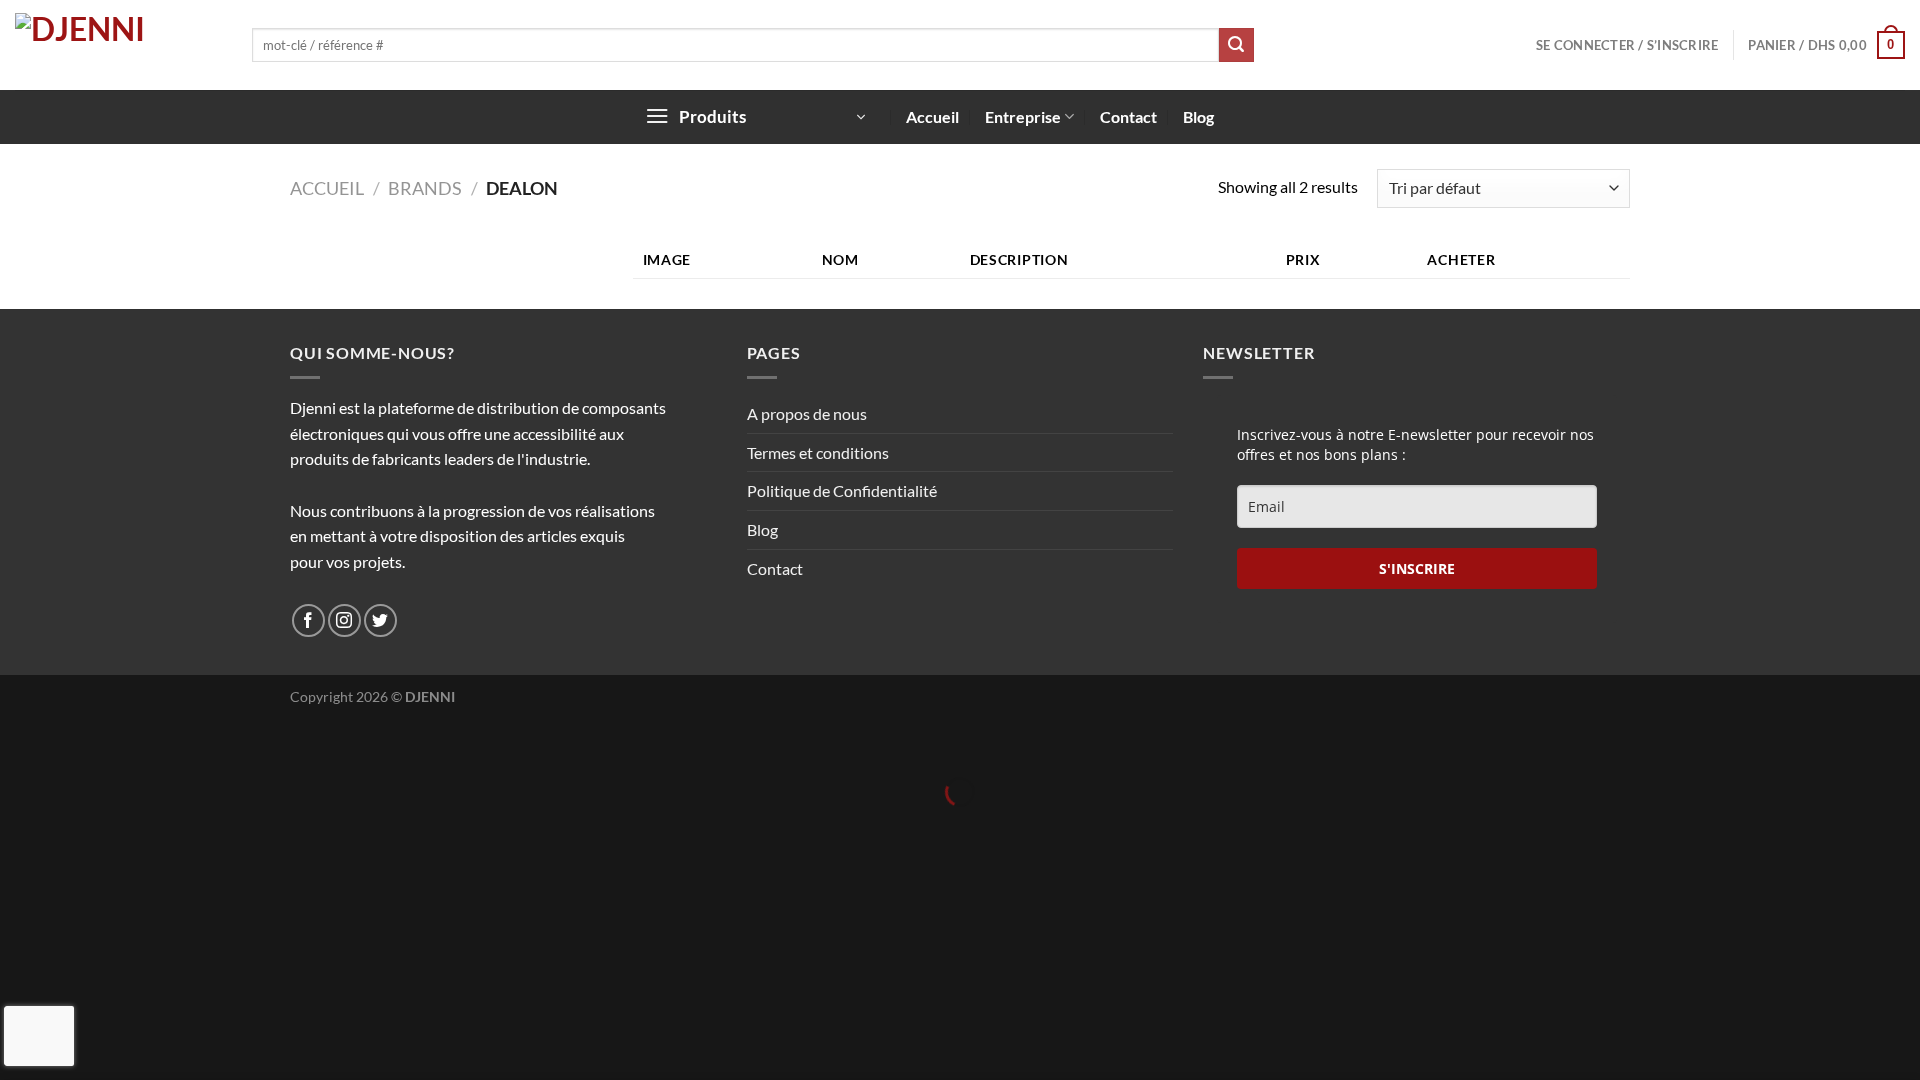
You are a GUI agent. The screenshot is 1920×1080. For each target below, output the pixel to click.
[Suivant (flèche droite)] (77, 826)
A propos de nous (807, 413)
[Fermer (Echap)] (19, 742)
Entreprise (1023, 116)
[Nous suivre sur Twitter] (380, 620)
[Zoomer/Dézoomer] (77, 742)
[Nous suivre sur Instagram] (344, 620)
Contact (1128, 116)
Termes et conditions (818, 452)
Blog (1198, 116)
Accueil (932, 116)
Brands (425, 188)
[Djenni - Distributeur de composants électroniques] (118, 45)
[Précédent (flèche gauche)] (19, 826)
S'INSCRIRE (1417, 568)
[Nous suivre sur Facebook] (308, 620)
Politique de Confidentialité (842, 490)
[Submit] (1236, 45)
